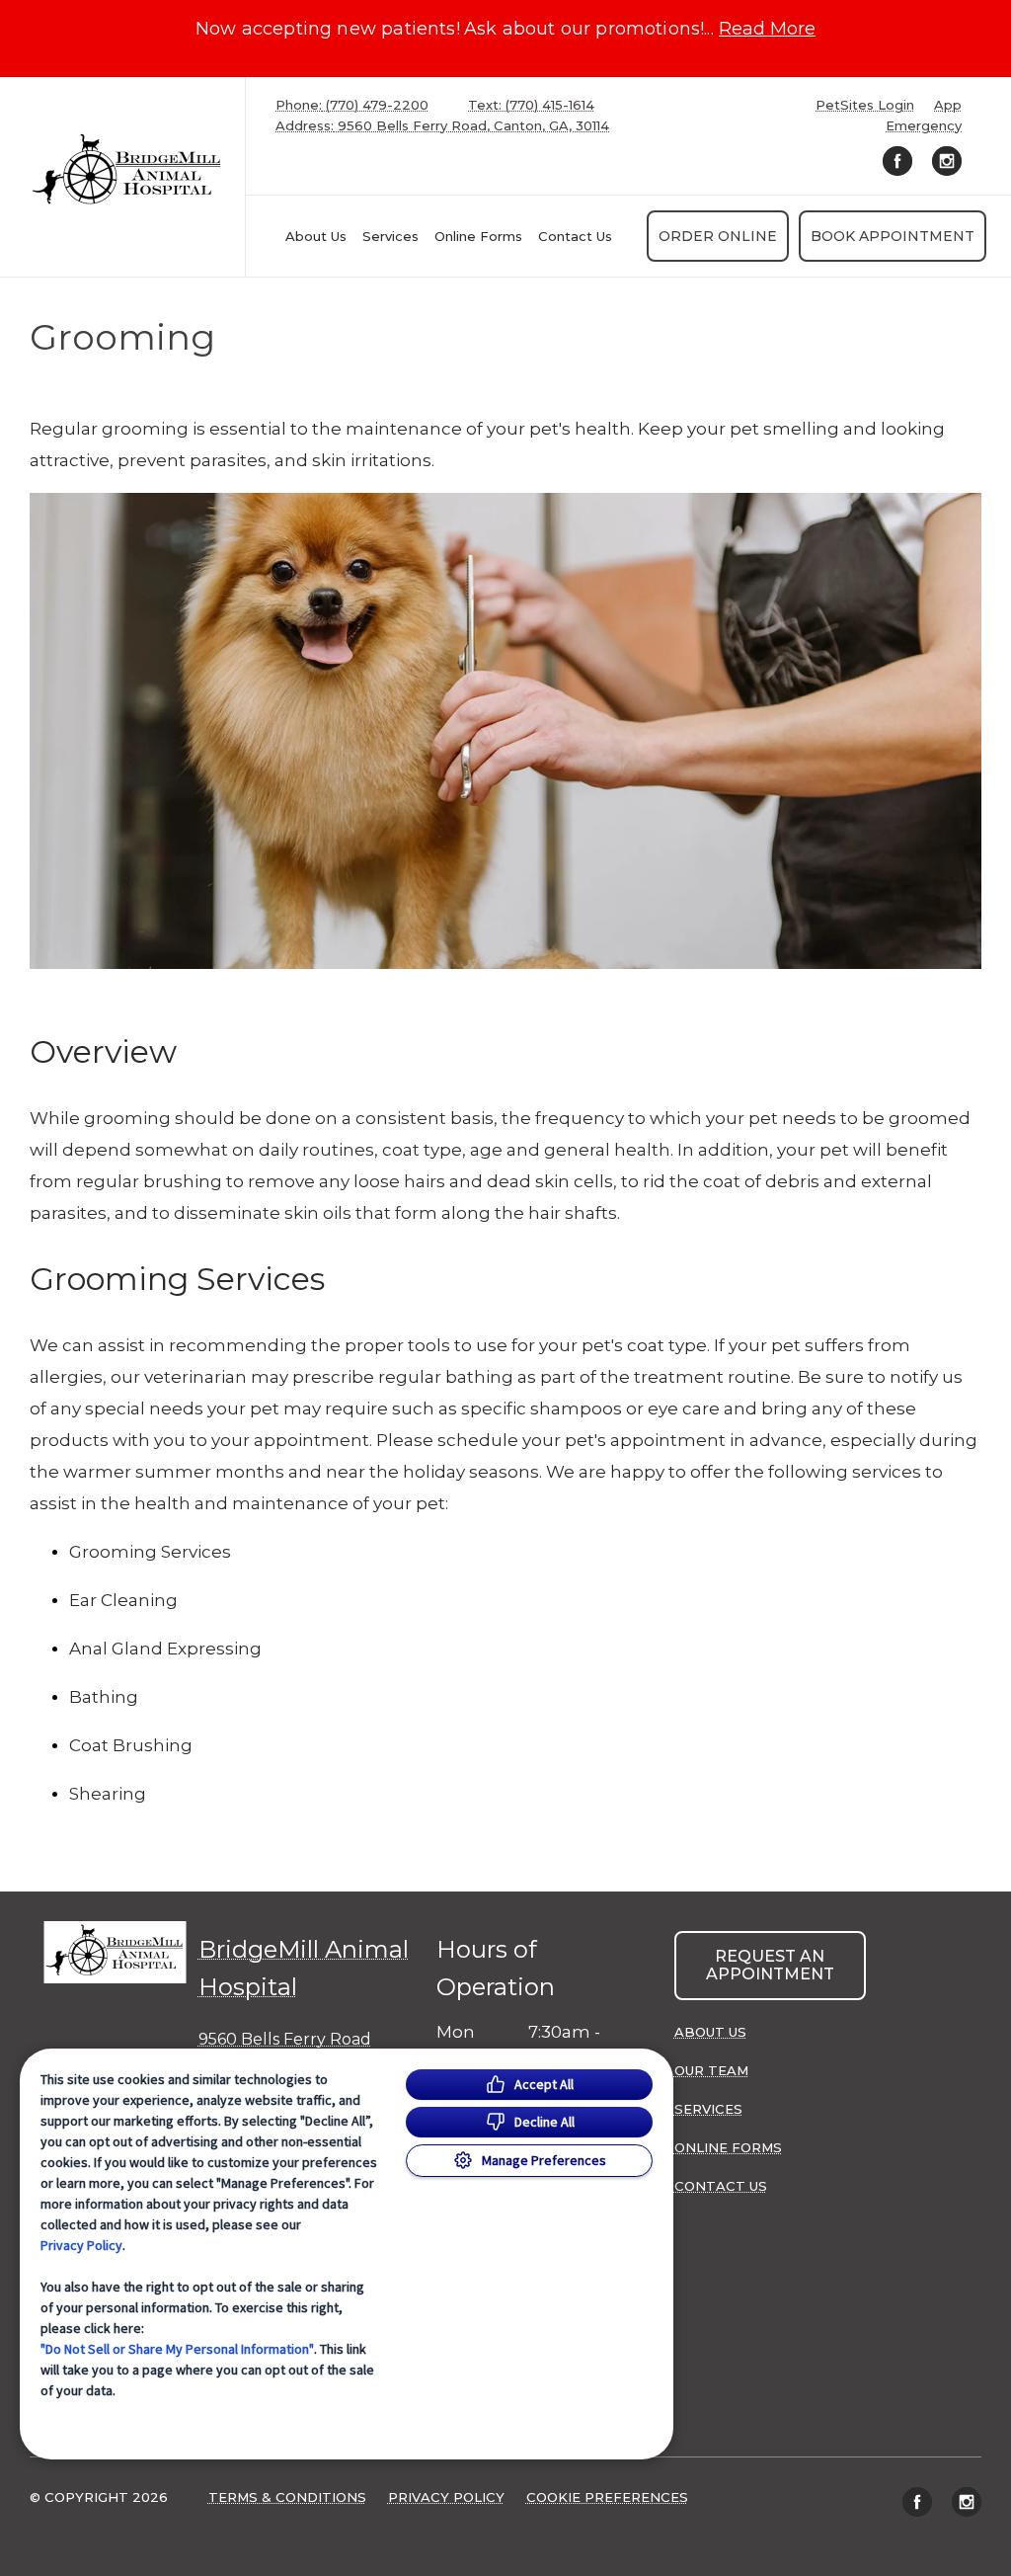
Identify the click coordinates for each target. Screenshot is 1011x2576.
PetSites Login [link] (865, 105)
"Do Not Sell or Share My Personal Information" (177, 2349)
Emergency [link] (924, 126)
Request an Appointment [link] (770, 1965)
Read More (767, 29)
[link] (127, 172)
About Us (316, 236)
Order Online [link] (718, 236)
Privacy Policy (81, 2245)
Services (390, 236)
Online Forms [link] (478, 236)
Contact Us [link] (575, 236)
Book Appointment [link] (893, 236)
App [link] (948, 105)
